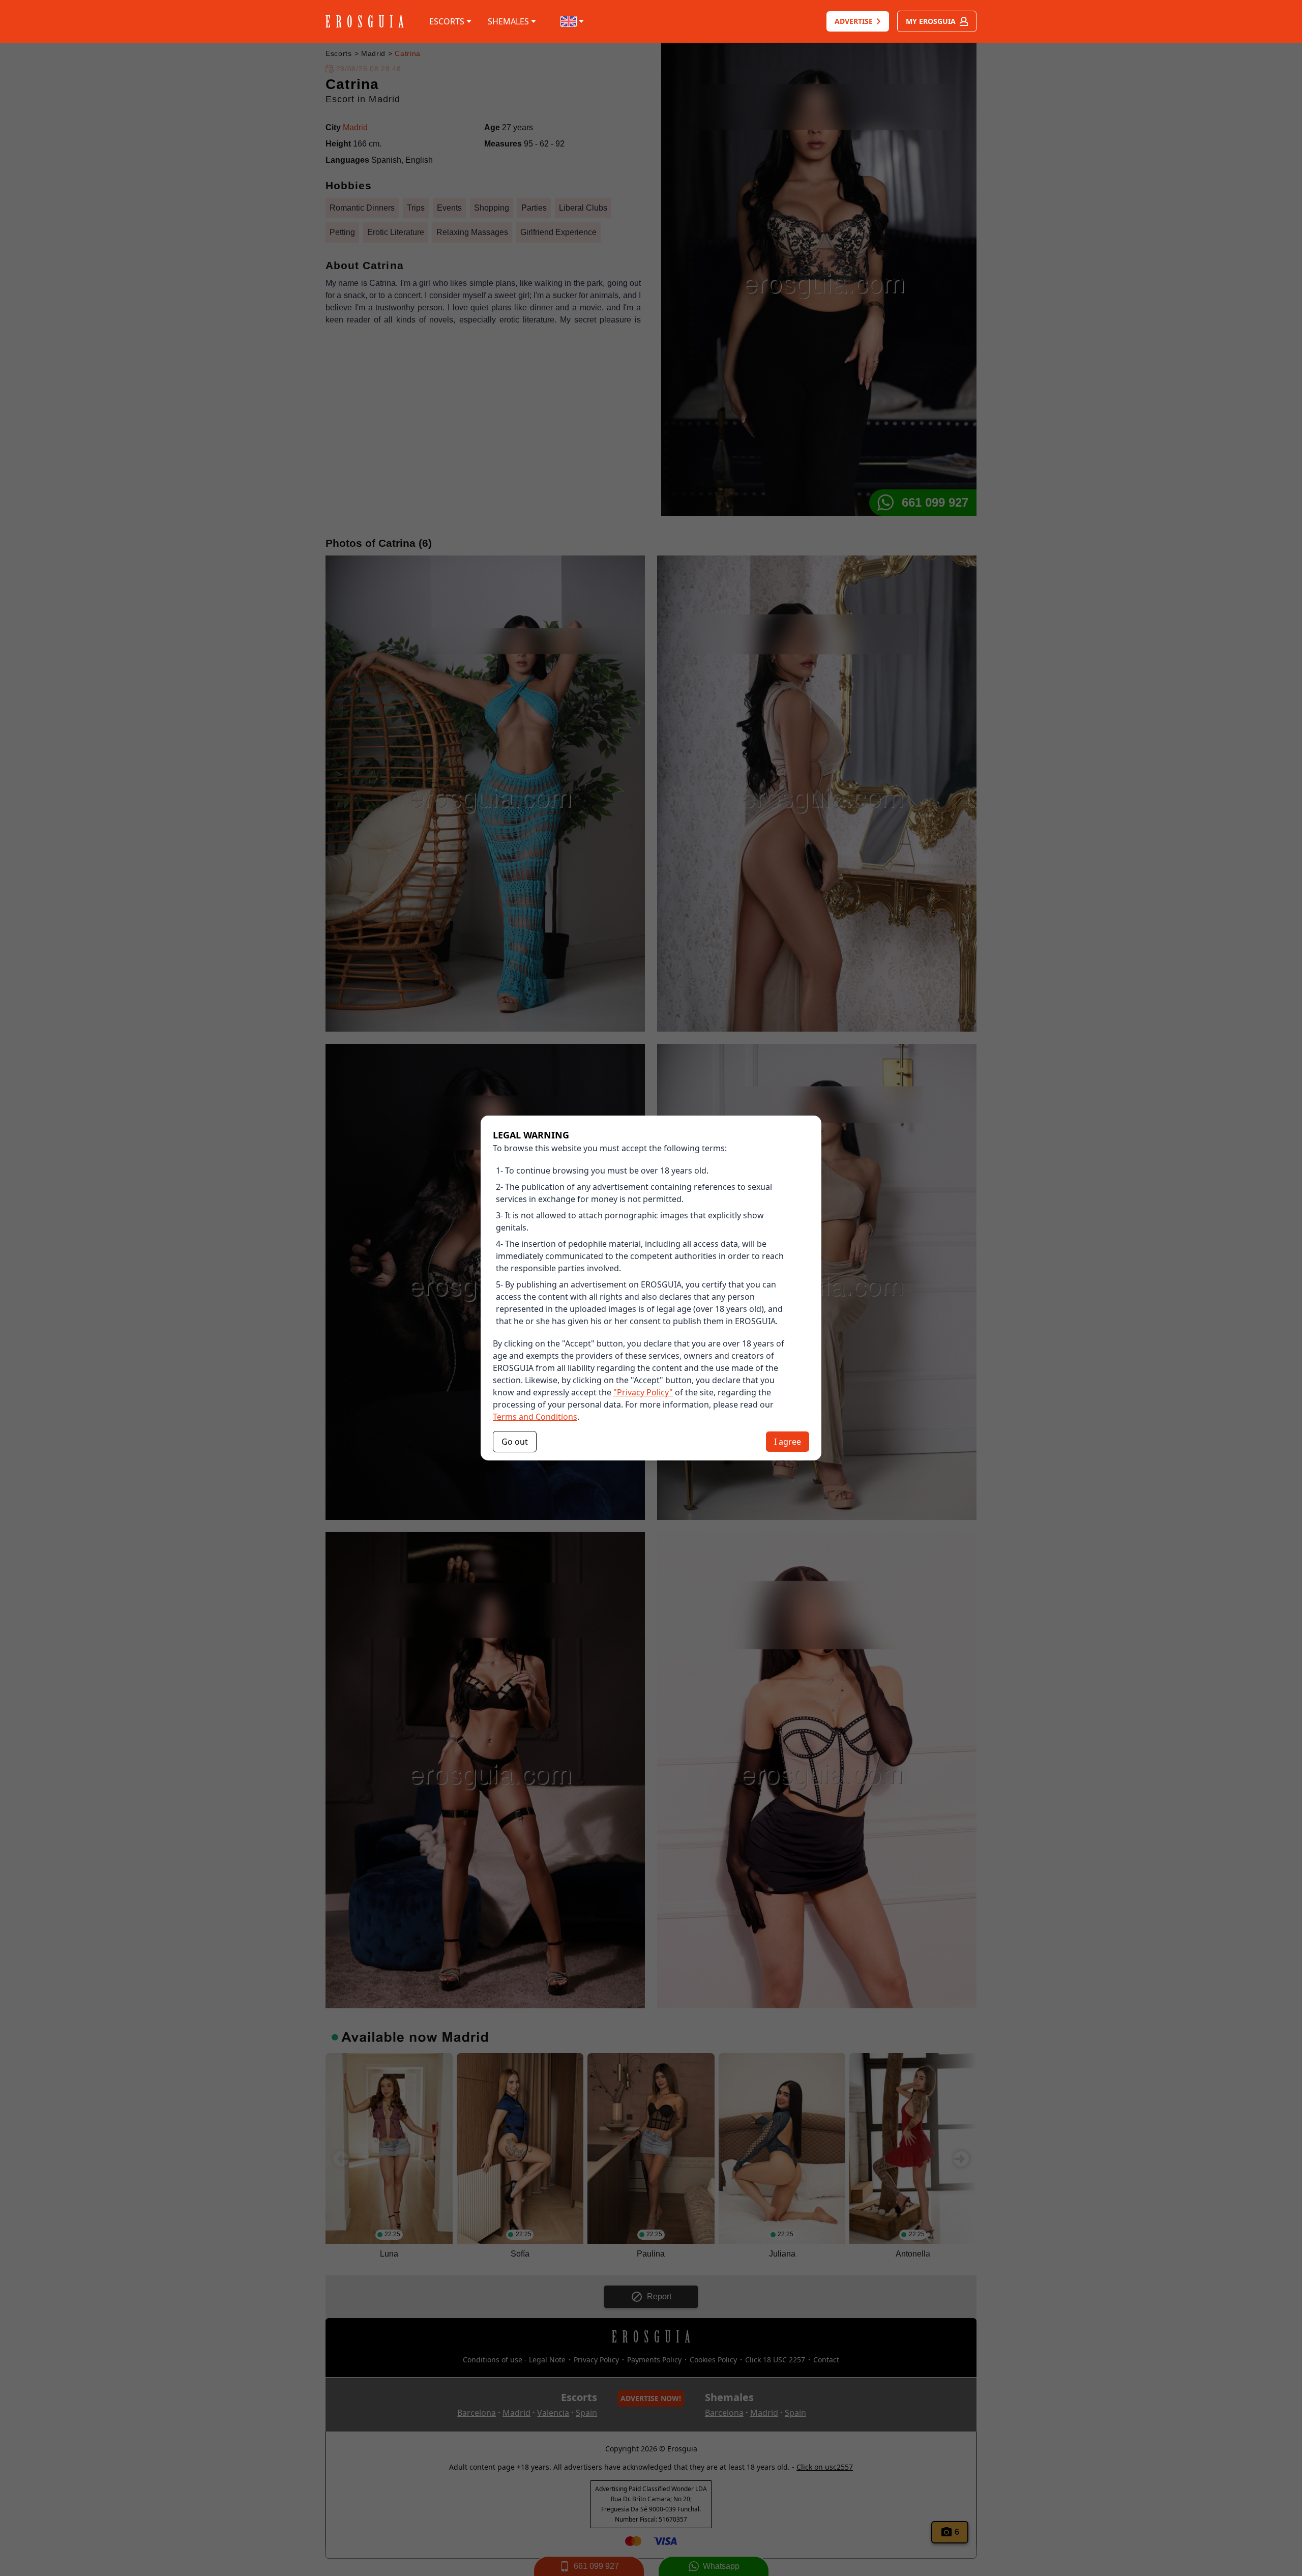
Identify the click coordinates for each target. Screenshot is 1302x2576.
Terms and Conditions (535, 1417)
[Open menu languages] (573, 21)
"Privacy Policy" (643, 1392)
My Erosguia (931, 21)
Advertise (854, 21)
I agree (788, 1442)
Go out (515, 1442)
